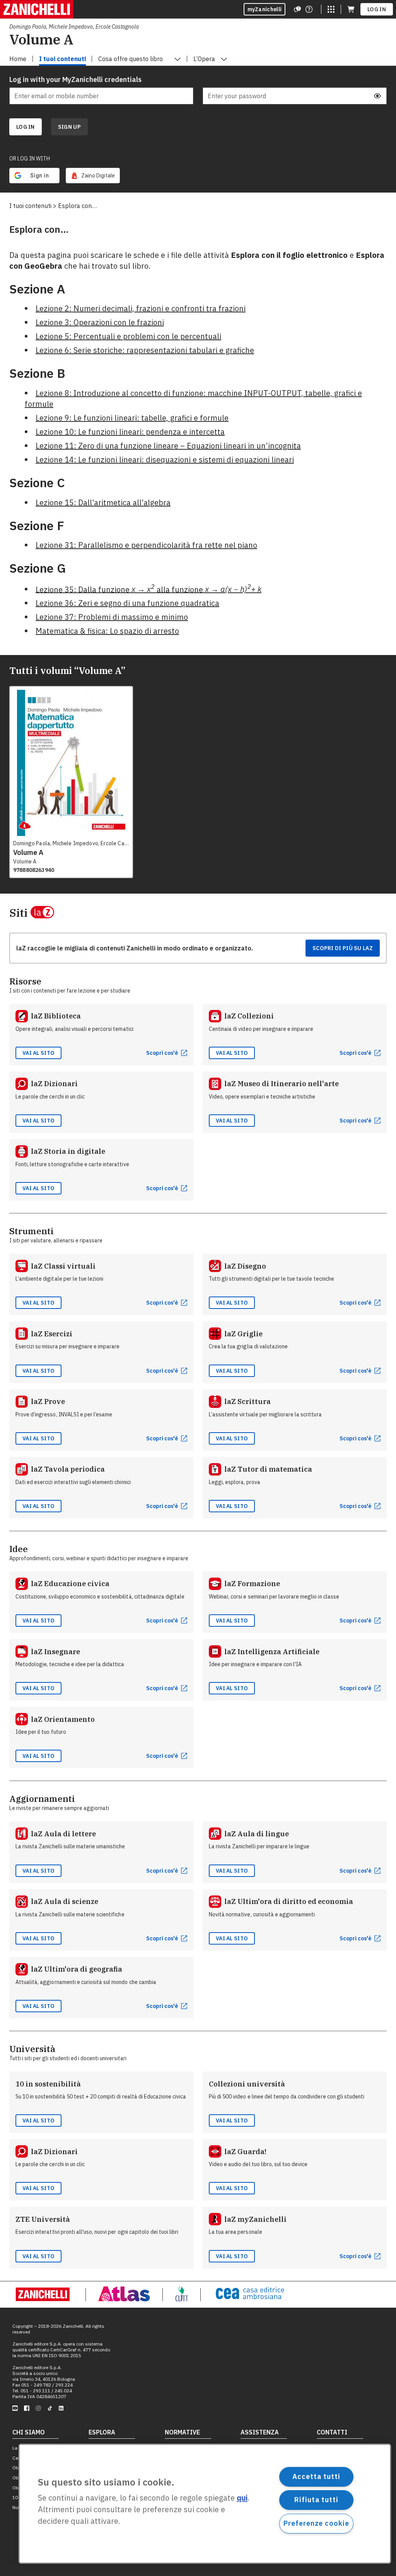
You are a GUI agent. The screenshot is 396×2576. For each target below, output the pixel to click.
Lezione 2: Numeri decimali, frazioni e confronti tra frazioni (141, 308)
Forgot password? (366, 80)
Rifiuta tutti (316, 2500)
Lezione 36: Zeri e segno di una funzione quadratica (127, 603)
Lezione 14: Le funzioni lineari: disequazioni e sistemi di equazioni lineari (165, 460)
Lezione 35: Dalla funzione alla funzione (148, 589)
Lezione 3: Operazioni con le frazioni (100, 322)
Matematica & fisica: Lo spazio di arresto (107, 631)
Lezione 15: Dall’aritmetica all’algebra (103, 502)
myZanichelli (265, 9)
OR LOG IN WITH (30, 159)
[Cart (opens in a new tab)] (351, 9)
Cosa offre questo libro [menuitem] (131, 59)
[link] (93, 176)
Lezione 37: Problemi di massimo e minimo (112, 617)
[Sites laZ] (331, 9)
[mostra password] (377, 96)
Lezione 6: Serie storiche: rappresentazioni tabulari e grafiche (145, 350)
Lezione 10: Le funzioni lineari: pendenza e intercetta (130, 432)
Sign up (69, 127)
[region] (205, 2504)
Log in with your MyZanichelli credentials (75, 79)
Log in (377, 9)
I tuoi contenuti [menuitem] (62, 59)
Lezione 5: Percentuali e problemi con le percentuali (128, 336)
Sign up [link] (69, 127)
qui (242, 2498)
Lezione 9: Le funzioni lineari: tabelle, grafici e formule (132, 418)
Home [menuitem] (18, 59)
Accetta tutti (316, 2476)
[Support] (297, 9)
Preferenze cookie (316, 2523)
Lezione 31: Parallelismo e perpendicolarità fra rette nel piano (146, 545)
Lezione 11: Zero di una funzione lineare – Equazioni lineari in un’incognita (168, 446)
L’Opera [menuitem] (204, 59)
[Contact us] (309, 9)
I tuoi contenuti (30, 206)
